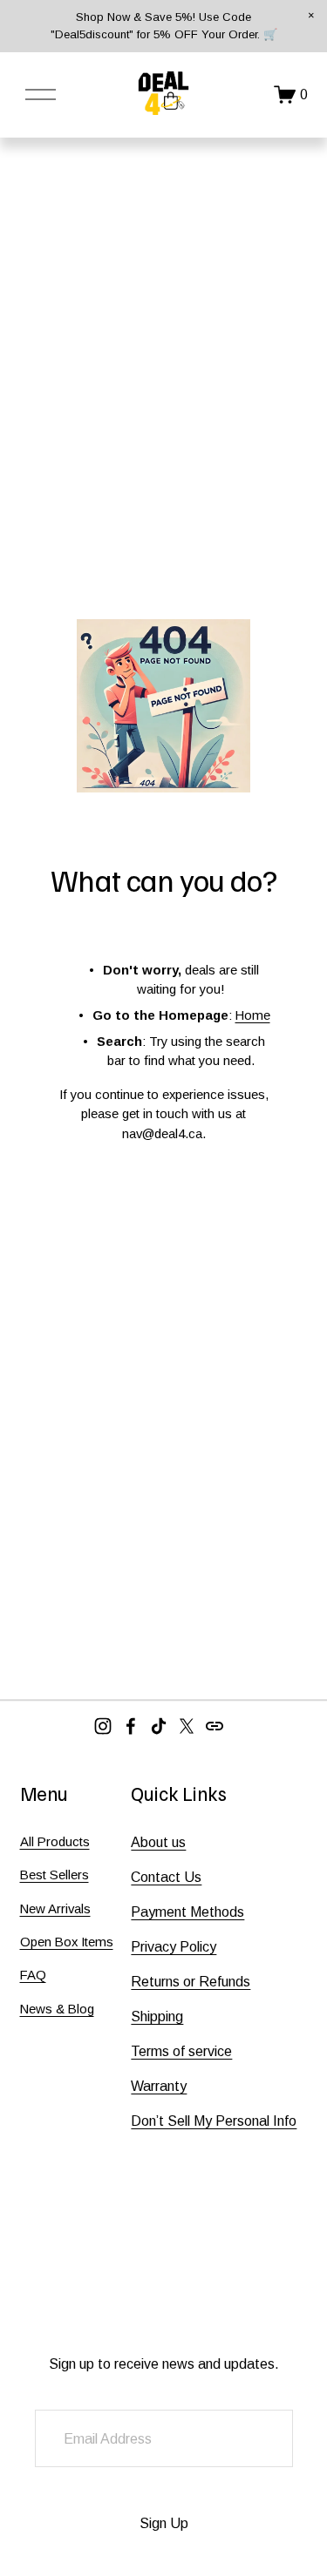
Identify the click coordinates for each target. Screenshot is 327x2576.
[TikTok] (159, 1726)
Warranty (159, 2086)
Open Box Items (67, 1942)
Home (253, 1015)
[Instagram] (103, 1726)
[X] (187, 1726)
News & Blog (57, 2009)
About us (158, 1842)
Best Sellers (54, 1875)
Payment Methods (187, 1912)
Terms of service (181, 2051)
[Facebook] (131, 1726)
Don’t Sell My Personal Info (214, 2121)
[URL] (215, 1726)
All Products (55, 1841)
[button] (311, 16)
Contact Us (166, 1877)
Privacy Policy (174, 1947)
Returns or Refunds (191, 1982)
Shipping (157, 2016)
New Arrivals (55, 1908)
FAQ (33, 1975)
